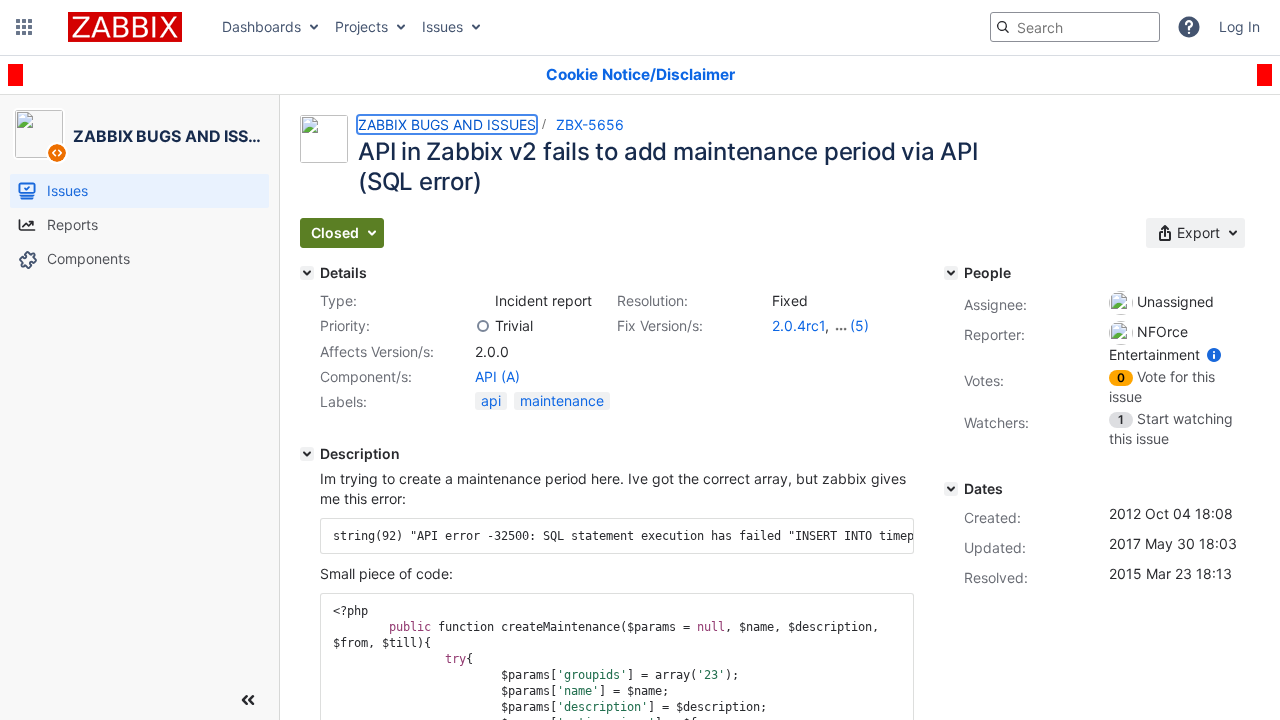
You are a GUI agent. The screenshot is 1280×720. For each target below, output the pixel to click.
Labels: (343, 401)
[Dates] (951, 489)
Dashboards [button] (261, 26)
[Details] (307, 273)
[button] (24, 27)
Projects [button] (361, 26)
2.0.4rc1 (798, 325)
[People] (951, 273)
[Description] (307, 454)
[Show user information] (1214, 354)
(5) (859, 325)
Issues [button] (442, 26)
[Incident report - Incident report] (483, 301)
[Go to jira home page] (125, 27)
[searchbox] (1075, 27)
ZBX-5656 (590, 124)
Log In (1239, 26)
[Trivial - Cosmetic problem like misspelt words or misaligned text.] (483, 326)
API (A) (497, 376)
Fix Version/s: (660, 325)
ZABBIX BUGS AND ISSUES (447, 124)
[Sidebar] (248, 700)
